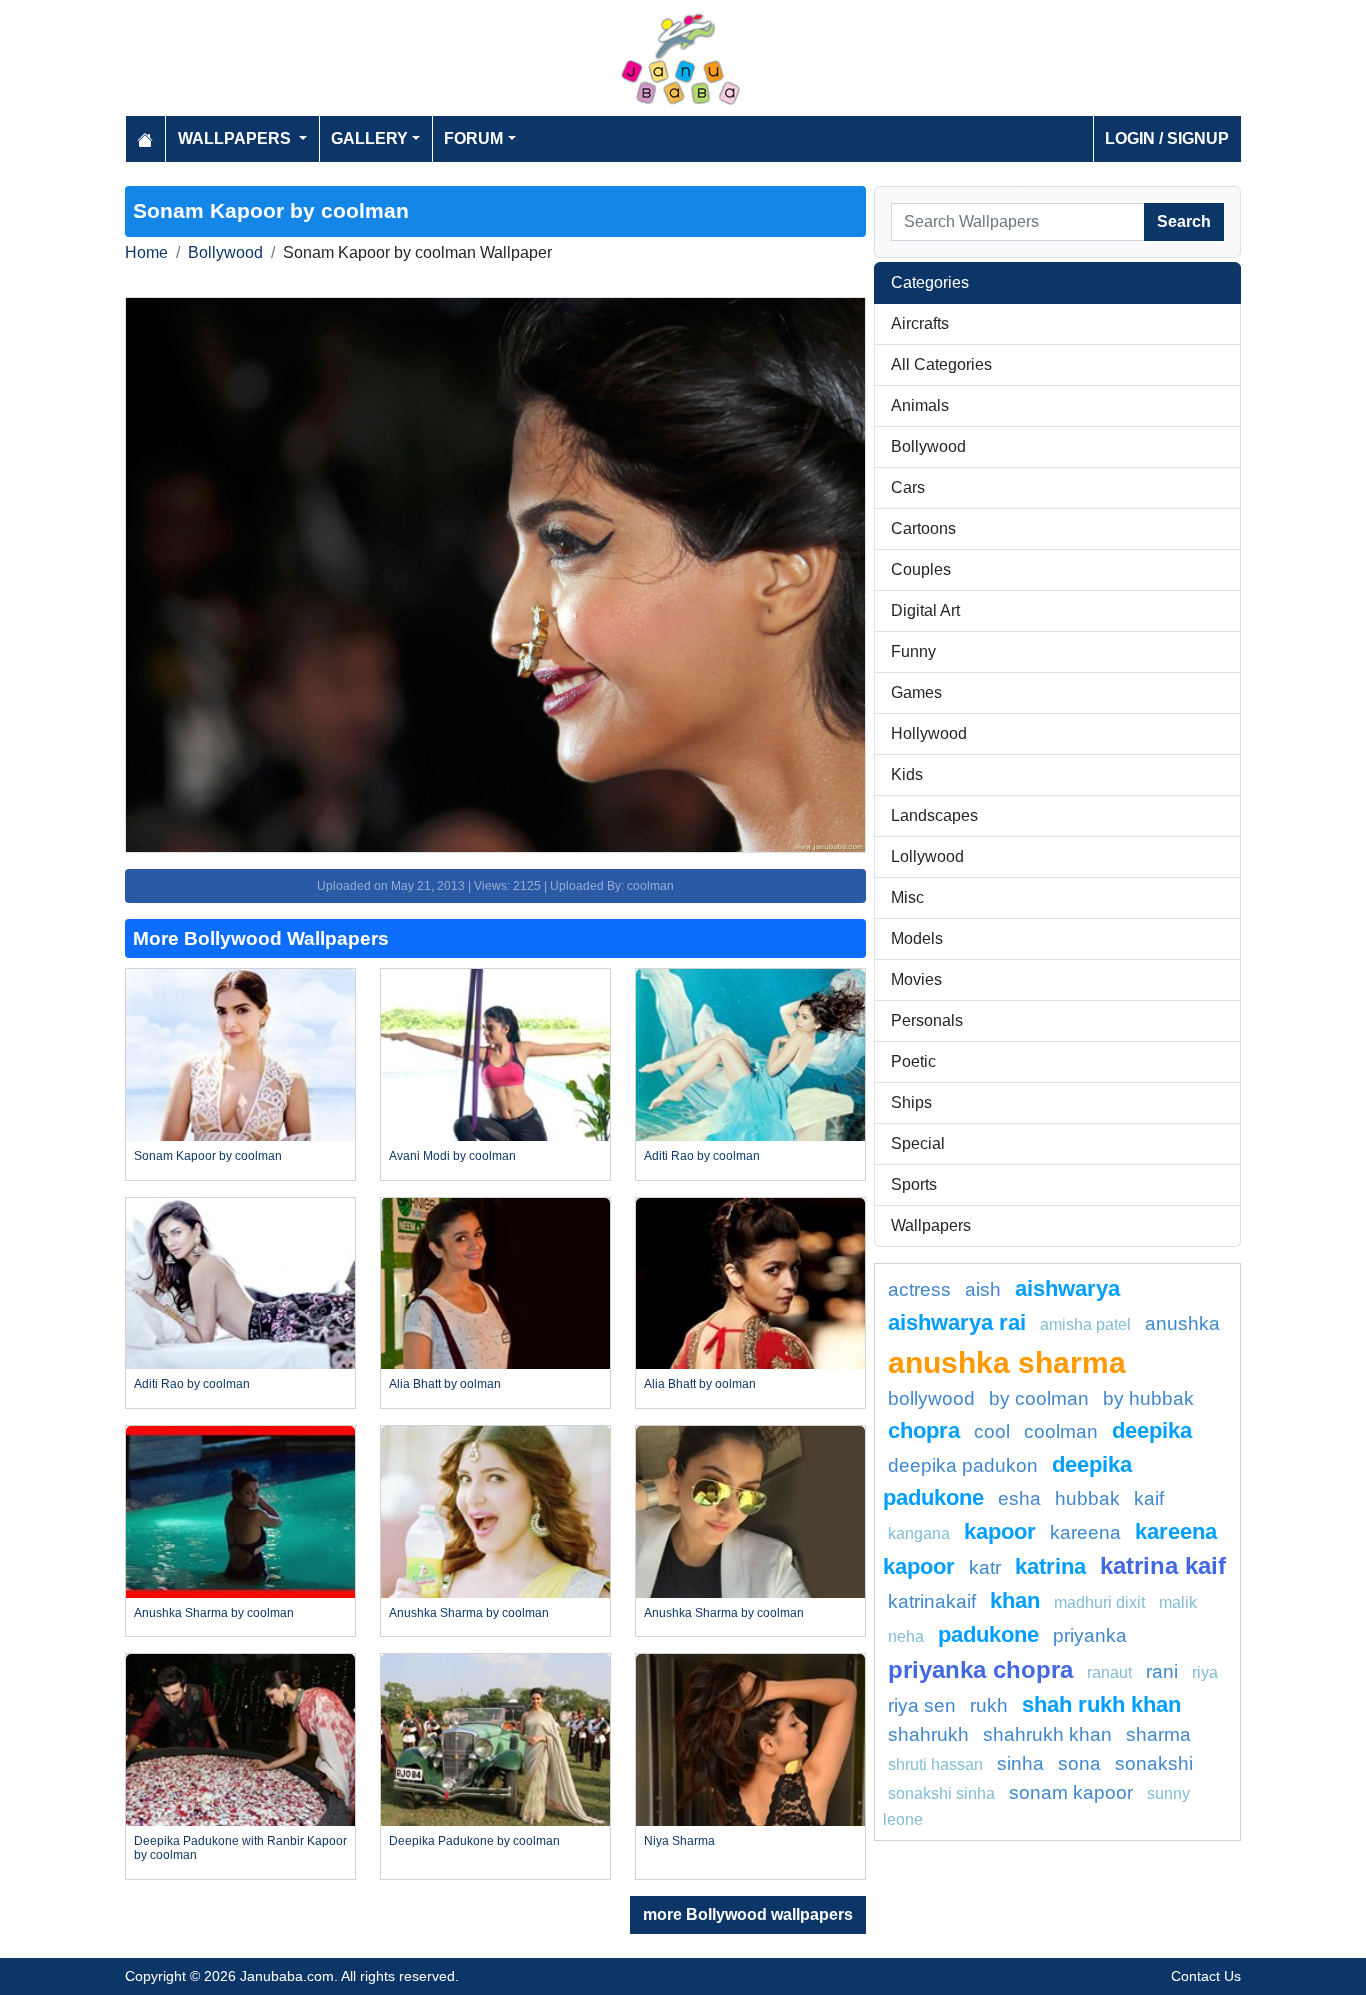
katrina (1050, 1566)
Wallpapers (931, 1225)
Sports (914, 1184)
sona (1079, 1763)
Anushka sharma (1007, 1362)
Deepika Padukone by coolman (474, 1841)
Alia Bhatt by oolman (445, 1384)
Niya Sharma (679, 1841)
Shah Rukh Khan (1101, 1704)
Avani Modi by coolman (452, 1156)
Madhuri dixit (1099, 1602)
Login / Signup (1167, 138)
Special (918, 1143)
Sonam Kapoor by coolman (208, 1156)
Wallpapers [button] (236, 138)
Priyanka (1090, 1635)
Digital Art (925, 610)
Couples (921, 569)
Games (916, 692)
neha (906, 1636)
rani (1162, 1671)
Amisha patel (1085, 1324)
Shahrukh (928, 1734)
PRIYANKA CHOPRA (980, 1669)
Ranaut (1109, 1672)
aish (983, 1289)
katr (985, 1567)
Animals (920, 405)
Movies (916, 979)
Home (146, 252)
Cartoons (923, 528)
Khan (1015, 1600)
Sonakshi (1154, 1763)
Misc (907, 897)
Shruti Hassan (935, 1764)
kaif (1149, 1498)
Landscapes (934, 815)
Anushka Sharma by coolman (214, 1613)
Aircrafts (920, 323)
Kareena (1085, 1532)
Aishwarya (1067, 1288)
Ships (911, 1102)
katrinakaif (932, 1601)
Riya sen (922, 1705)
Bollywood (225, 252)
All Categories (941, 364)
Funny (913, 651)
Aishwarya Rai (957, 1322)
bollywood (931, 1398)
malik (1178, 1602)
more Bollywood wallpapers (748, 1914)
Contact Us (1206, 1976)
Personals (927, 1020)
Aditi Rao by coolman (702, 1156)
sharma (1158, 1734)
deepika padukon (963, 1465)
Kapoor (1000, 1531)
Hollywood (929, 733)
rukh (989, 1705)
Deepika (1152, 1430)
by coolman (1039, 1398)
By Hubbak (1148, 1398)
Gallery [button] (369, 138)
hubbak (1087, 1498)
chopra (924, 1430)
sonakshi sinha (941, 1793)
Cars (908, 487)
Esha (1019, 1498)
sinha (1020, 1763)
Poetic (913, 1061)
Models (917, 938)
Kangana (919, 1533)
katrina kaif (1163, 1565)
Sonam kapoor (1071, 1792)
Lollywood (927, 856)
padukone (988, 1634)
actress (919, 1289)
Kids (907, 774)
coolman (1061, 1431)
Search (1184, 221)
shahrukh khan (1047, 1734)
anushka (1182, 1323)
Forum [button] (473, 138)
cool (992, 1431)
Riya (1205, 1672)
